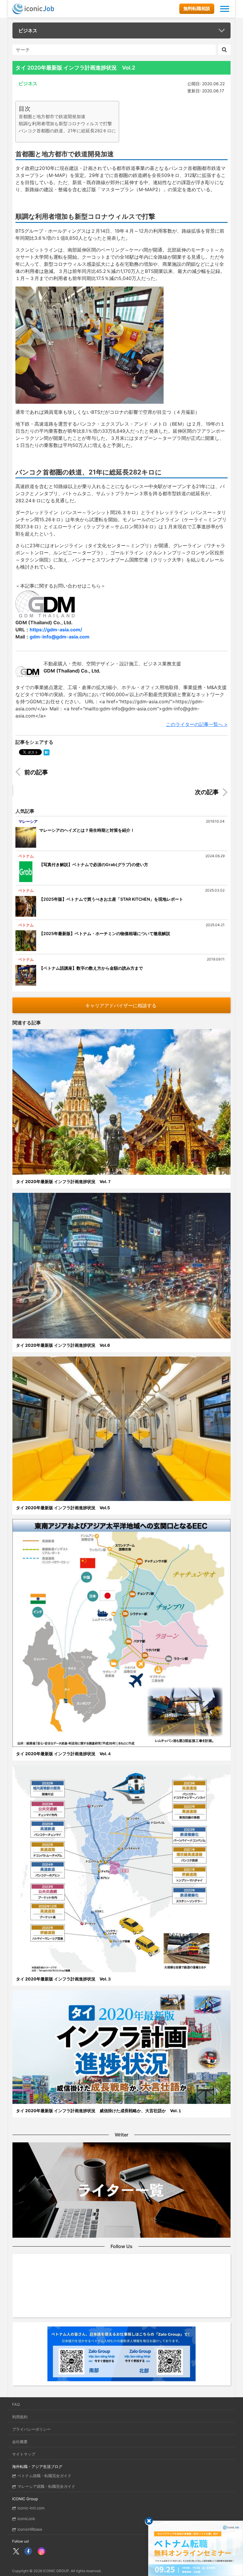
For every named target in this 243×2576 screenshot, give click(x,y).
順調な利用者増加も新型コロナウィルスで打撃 (65, 124)
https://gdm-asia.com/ (56, 630)
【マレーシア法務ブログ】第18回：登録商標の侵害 (164, 793)
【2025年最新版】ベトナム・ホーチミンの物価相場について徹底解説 (105, 933)
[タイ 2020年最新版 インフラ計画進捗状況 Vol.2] (47, 752)
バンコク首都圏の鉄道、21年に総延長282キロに (67, 131)
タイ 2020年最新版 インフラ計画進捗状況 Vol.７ (64, 1181)
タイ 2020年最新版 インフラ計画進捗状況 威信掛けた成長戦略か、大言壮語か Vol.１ (99, 2111)
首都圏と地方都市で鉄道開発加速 (52, 116)
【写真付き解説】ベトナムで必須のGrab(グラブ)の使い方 (94, 864)
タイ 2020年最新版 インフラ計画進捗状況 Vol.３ (64, 1979)
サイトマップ (24, 2454)
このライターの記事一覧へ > (197, 724)
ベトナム (26, 856)
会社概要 (20, 2442)
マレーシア (28, 821)
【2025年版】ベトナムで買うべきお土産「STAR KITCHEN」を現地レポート (111, 899)
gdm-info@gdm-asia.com (60, 637)
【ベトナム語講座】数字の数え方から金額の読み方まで (91, 968)
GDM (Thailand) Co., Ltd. (72, 671)
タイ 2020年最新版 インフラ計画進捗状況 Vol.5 (63, 1508)
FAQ (16, 2404)
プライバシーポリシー (31, 2429)
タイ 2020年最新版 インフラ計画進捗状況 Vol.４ (64, 1754)
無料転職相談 (197, 8)
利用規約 (20, 2417)
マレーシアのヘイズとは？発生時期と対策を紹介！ (87, 830)
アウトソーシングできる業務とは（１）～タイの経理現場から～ (93, 773)
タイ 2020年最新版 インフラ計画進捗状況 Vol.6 (63, 1345)
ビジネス (28, 30)
